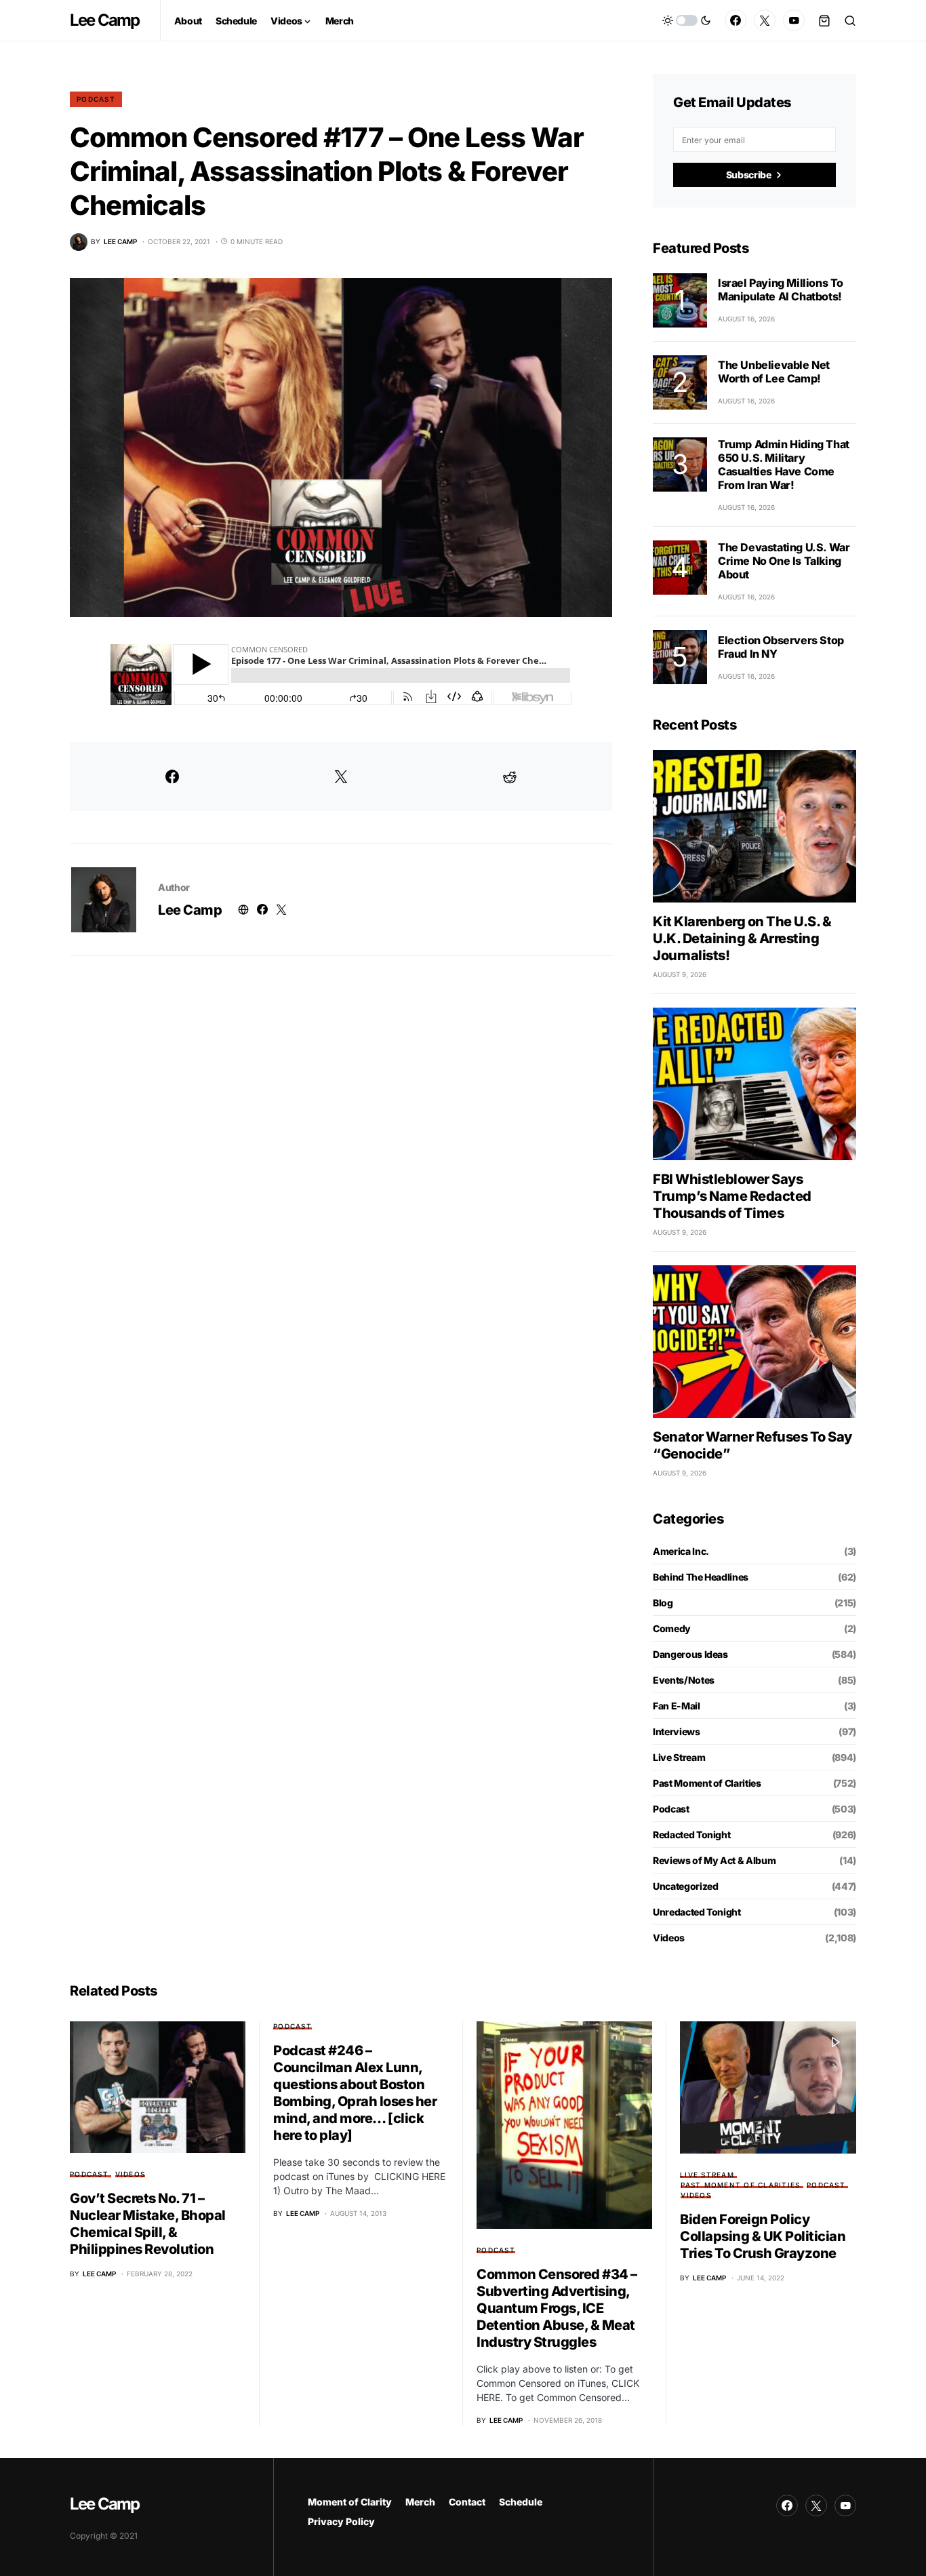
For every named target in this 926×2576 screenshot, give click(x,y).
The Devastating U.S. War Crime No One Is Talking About (784, 561)
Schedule (521, 2502)
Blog (663, 1603)
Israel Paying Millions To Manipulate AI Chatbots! (781, 290)
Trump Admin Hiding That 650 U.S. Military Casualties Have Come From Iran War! (784, 464)
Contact (467, 2502)
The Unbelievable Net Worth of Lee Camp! (774, 372)
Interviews (677, 1731)
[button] (687, 20)
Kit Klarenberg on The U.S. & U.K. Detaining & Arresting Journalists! (742, 938)
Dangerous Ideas (690, 1654)
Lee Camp (105, 20)
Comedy (672, 1628)
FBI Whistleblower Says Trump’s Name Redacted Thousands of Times (732, 1196)
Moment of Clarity (350, 2502)
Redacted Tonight (691, 1835)
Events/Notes (684, 1680)
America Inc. (681, 1551)
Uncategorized (685, 1886)
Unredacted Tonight (697, 1912)
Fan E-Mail (677, 1706)
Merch (420, 2502)
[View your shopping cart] (824, 20)
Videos (669, 1938)
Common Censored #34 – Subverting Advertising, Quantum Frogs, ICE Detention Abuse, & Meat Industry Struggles (557, 2308)
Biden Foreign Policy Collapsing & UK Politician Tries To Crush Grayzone (763, 2236)
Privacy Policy (341, 2521)
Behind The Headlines (701, 1577)
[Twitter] (765, 20)
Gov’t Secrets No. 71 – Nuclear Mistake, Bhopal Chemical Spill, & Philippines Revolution (148, 2224)
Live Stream (679, 1757)
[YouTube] (794, 20)
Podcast (96, 99)
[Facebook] (736, 20)
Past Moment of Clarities (707, 1783)
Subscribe (749, 175)
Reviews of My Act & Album (714, 1860)
